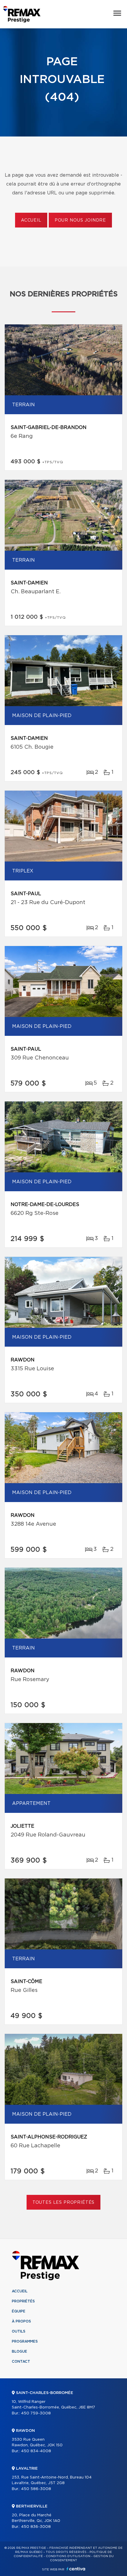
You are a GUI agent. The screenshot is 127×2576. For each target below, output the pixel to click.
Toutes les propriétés (64, 2203)
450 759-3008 (36, 2413)
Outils (19, 2331)
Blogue (19, 2351)
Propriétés (23, 2301)
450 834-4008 (36, 2451)
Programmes (25, 2341)
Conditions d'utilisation (68, 2556)
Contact (21, 2362)
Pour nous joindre (80, 220)
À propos (21, 2321)
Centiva (76, 2569)
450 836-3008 (36, 2527)
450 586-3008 (36, 2489)
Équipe (19, 2311)
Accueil (31, 220)
